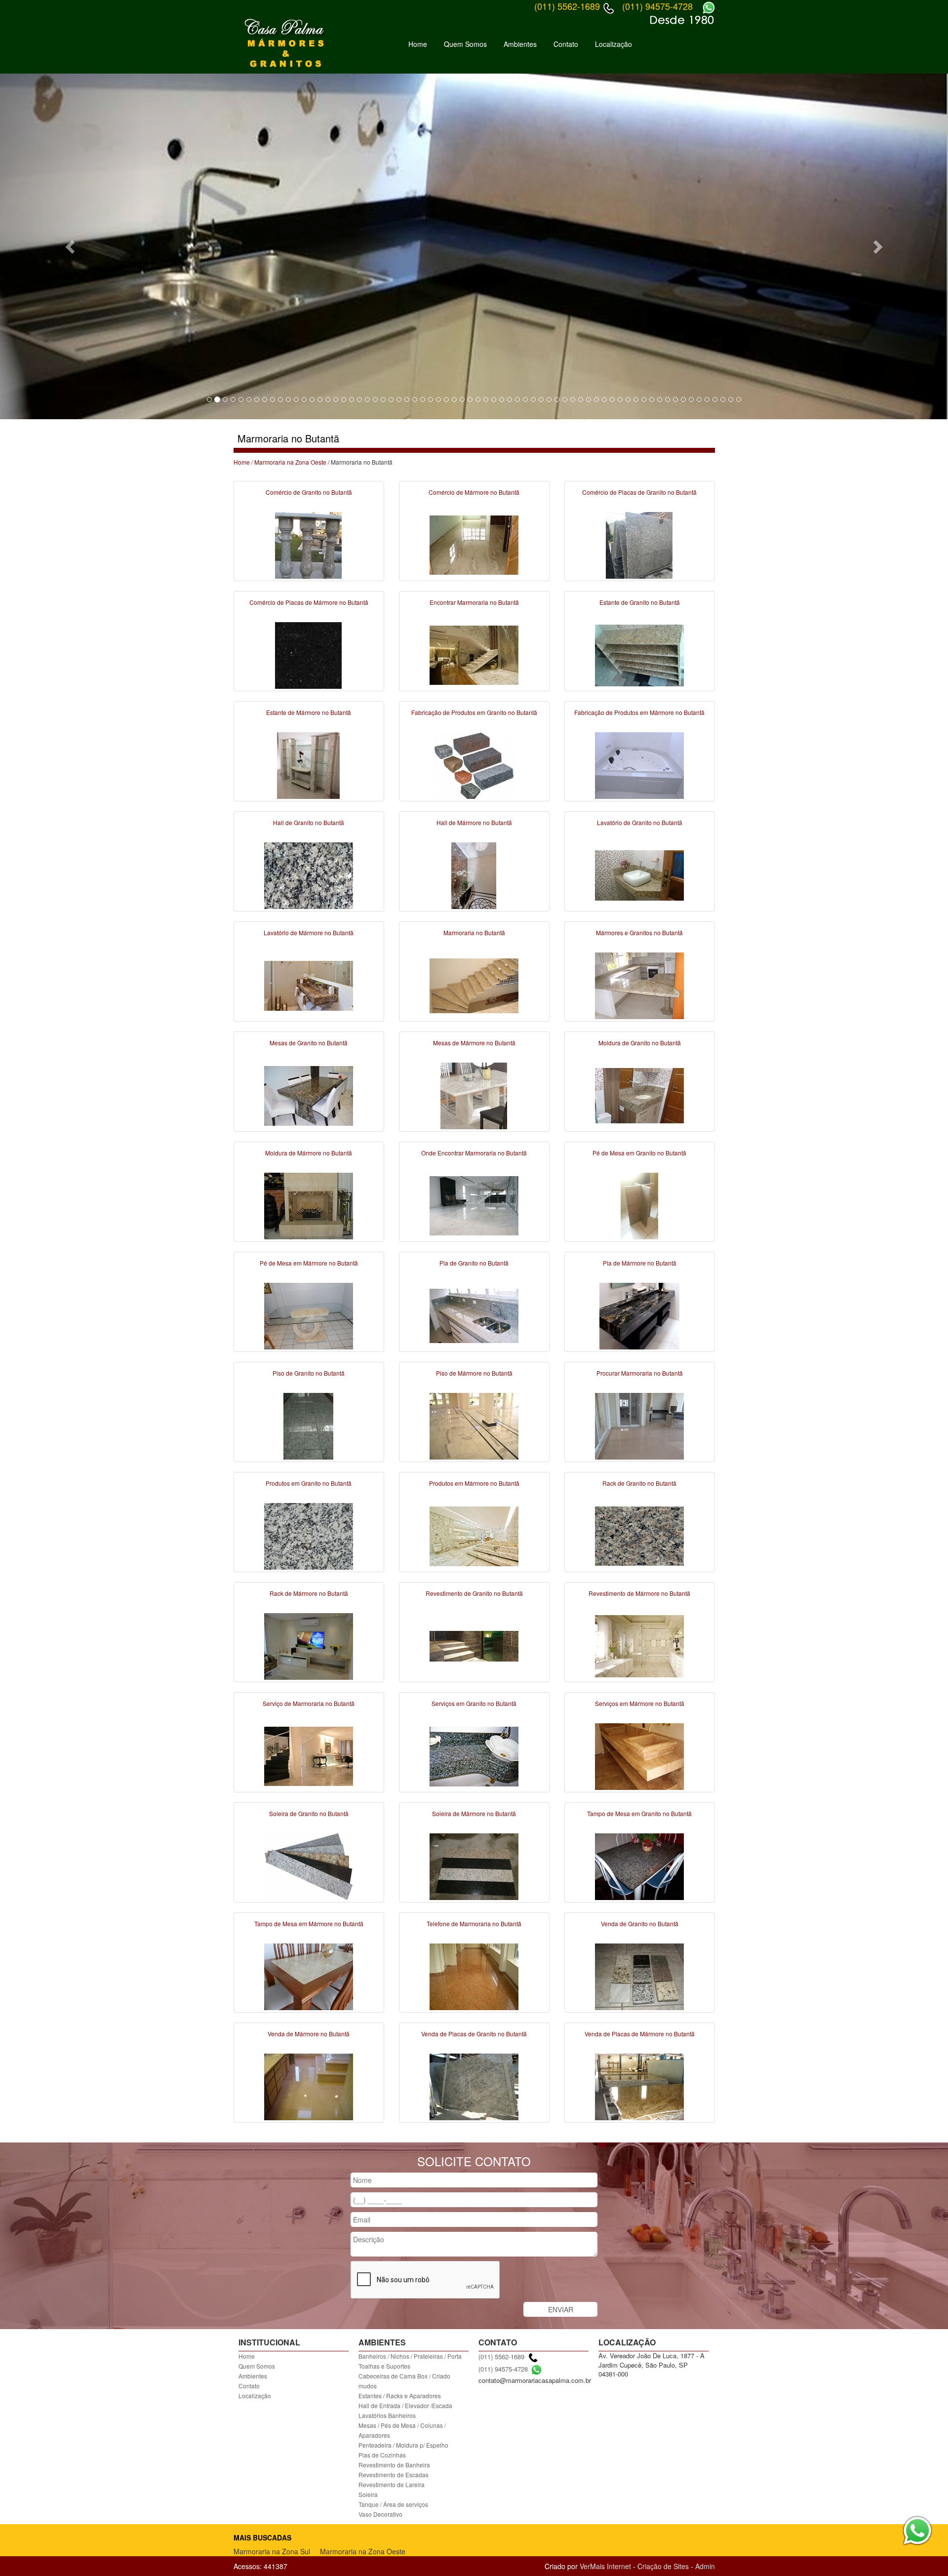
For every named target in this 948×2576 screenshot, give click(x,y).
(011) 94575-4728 (503, 2369)
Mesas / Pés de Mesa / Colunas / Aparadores (402, 2430)
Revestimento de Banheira (394, 2465)
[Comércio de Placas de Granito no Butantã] (639, 544)
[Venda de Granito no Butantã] (639, 1976)
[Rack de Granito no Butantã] (639, 1535)
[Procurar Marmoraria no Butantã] (639, 1425)
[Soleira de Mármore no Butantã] (474, 1865)
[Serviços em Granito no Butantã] (474, 1755)
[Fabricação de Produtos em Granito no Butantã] (474, 764)
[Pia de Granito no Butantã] (474, 1315)
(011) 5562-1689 (501, 2357)
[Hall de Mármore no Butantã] (474, 874)
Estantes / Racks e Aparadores (400, 2396)
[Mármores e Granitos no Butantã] (639, 985)
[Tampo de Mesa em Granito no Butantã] (639, 1865)
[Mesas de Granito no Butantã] (309, 1095)
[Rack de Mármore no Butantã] (309, 1645)
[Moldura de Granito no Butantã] (639, 1095)
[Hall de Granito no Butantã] (309, 874)
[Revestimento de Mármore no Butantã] (639, 1645)
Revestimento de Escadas (394, 2475)
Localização (613, 44)
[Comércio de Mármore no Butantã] (474, 544)
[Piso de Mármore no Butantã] (474, 1425)
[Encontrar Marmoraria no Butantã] (474, 654)
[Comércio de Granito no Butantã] (309, 544)
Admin (705, 2566)
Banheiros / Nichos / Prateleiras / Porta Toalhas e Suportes (410, 2361)
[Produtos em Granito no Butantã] (309, 1535)
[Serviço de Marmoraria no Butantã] (309, 1755)
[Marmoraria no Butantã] (474, 985)
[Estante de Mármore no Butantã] (309, 764)
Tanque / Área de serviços (393, 2504)
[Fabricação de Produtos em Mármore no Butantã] (639, 764)
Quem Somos (465, 44)
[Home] (286, 43)
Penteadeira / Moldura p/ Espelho (403, 2445)
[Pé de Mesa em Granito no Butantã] (639, 1205)
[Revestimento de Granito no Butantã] (474, 1645)
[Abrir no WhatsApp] (536, 2369)
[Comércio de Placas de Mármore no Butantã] (309, 654)
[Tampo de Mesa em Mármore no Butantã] (309, 1976)
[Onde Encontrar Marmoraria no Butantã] (474, 1205)
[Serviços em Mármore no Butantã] (639, 1755)
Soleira (368, 2494)
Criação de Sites (663, 2566)
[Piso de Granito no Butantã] (309, 1425)
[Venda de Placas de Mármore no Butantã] (639, 2086)
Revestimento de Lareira (392, 2484)
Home (418, 44)
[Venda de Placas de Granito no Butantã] (474, 2086)
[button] (71, 246)
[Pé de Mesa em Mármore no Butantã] (309, 1315)
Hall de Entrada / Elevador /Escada (405, 2405)
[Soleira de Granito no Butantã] (309, 1865)
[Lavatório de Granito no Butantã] (639, 874)
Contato (566, 44)
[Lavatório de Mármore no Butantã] (309, 985)
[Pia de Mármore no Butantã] (639, 1315)
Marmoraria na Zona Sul (272, 2551)
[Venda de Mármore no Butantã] (309, 2086)
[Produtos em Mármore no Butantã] (474, 1535)
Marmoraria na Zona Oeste (290, 462)
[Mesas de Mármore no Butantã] (474, 1095)
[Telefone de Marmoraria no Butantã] (474, 1976)
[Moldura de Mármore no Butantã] (309, 1205)
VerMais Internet (605, 2566)
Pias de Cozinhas (382, 2455)
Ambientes (520, 44)
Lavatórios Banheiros (387, 2415)
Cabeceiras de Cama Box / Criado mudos (404, 2381)
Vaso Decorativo (380, 2514)
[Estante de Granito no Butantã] (639, 654)
